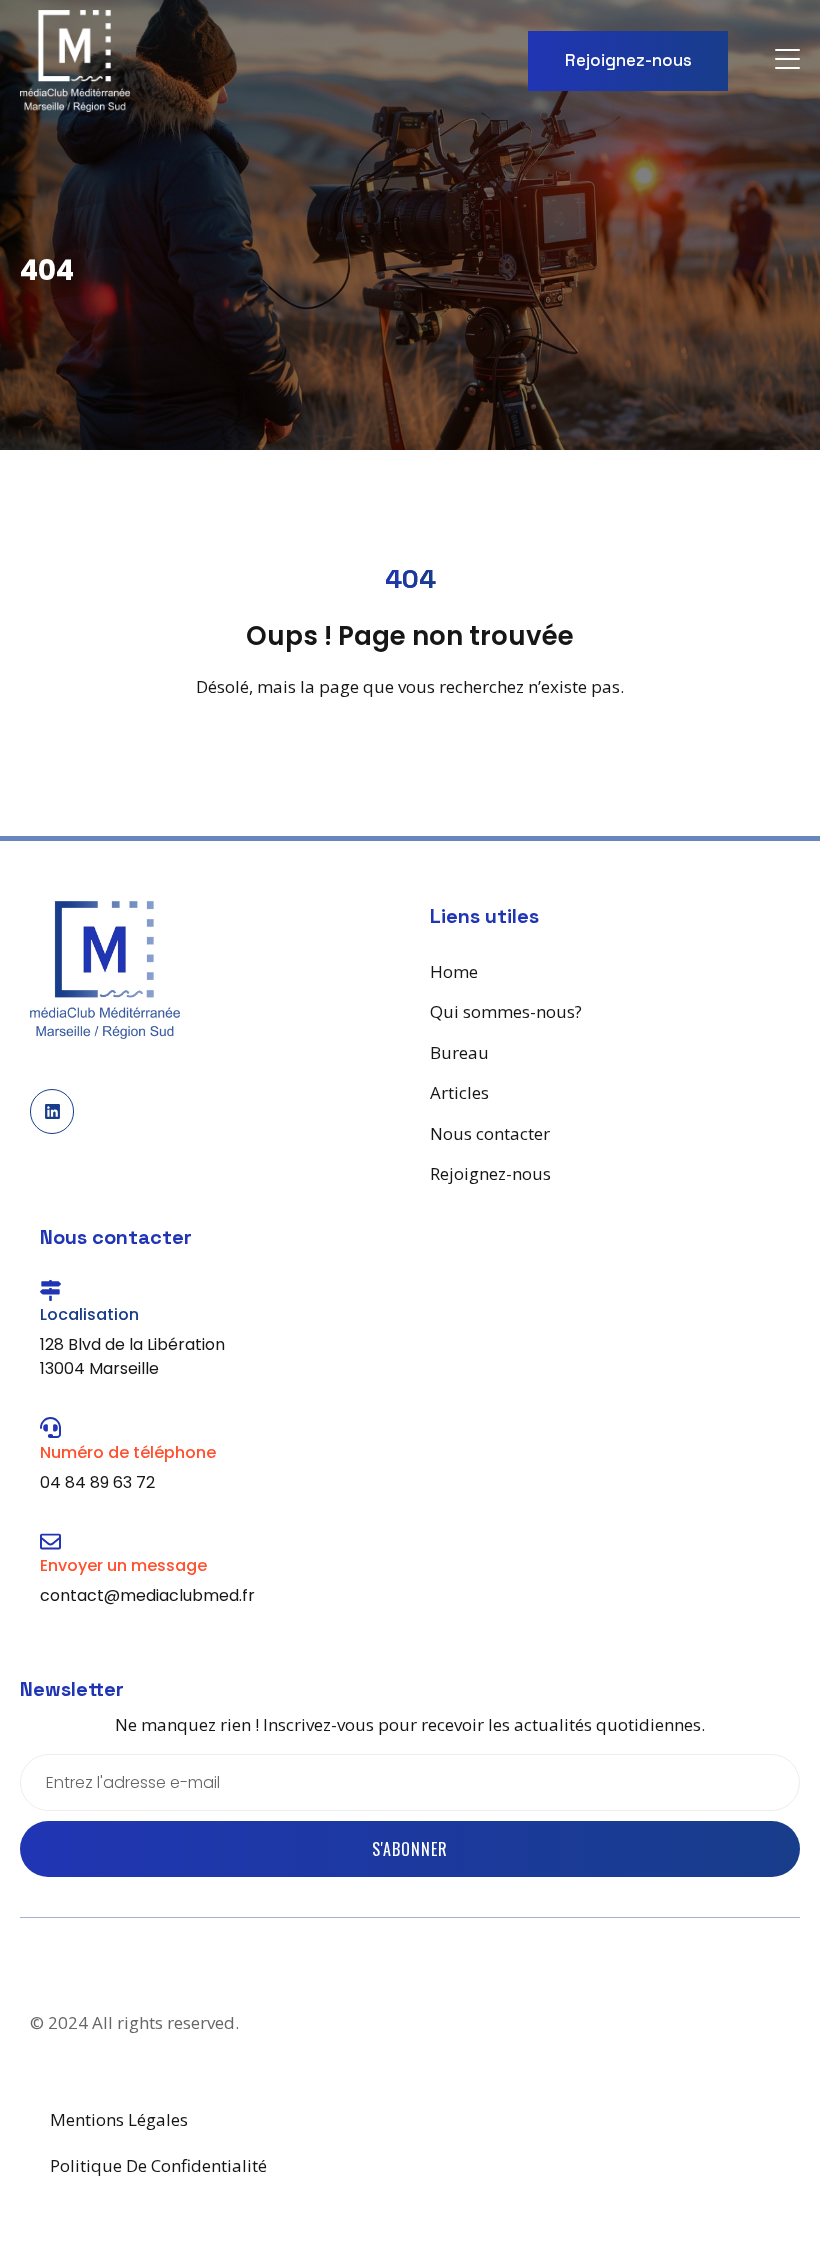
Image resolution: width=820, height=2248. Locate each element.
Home (454, 971)
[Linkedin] (52, 1111)
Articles (459, 1092)
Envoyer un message (123, 1565)
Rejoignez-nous (490, 1173)
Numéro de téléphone (128, 1452)
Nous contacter (490, 1133)
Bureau (459, 1052)
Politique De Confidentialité (158, 2165)
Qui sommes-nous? (506, 1011)
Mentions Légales (119, 2119)
